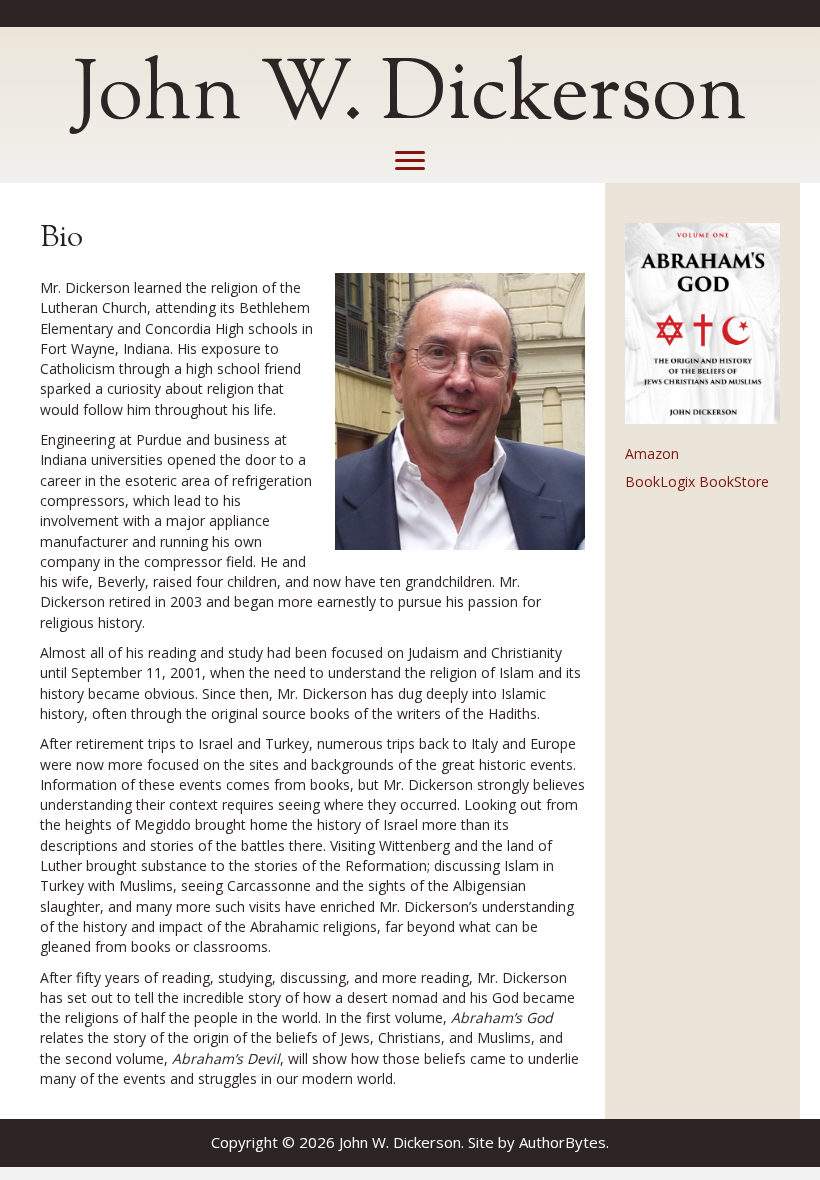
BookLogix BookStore (697, 481)
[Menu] (410, 161)
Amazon (652, 453)
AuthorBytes (562, 1142)
